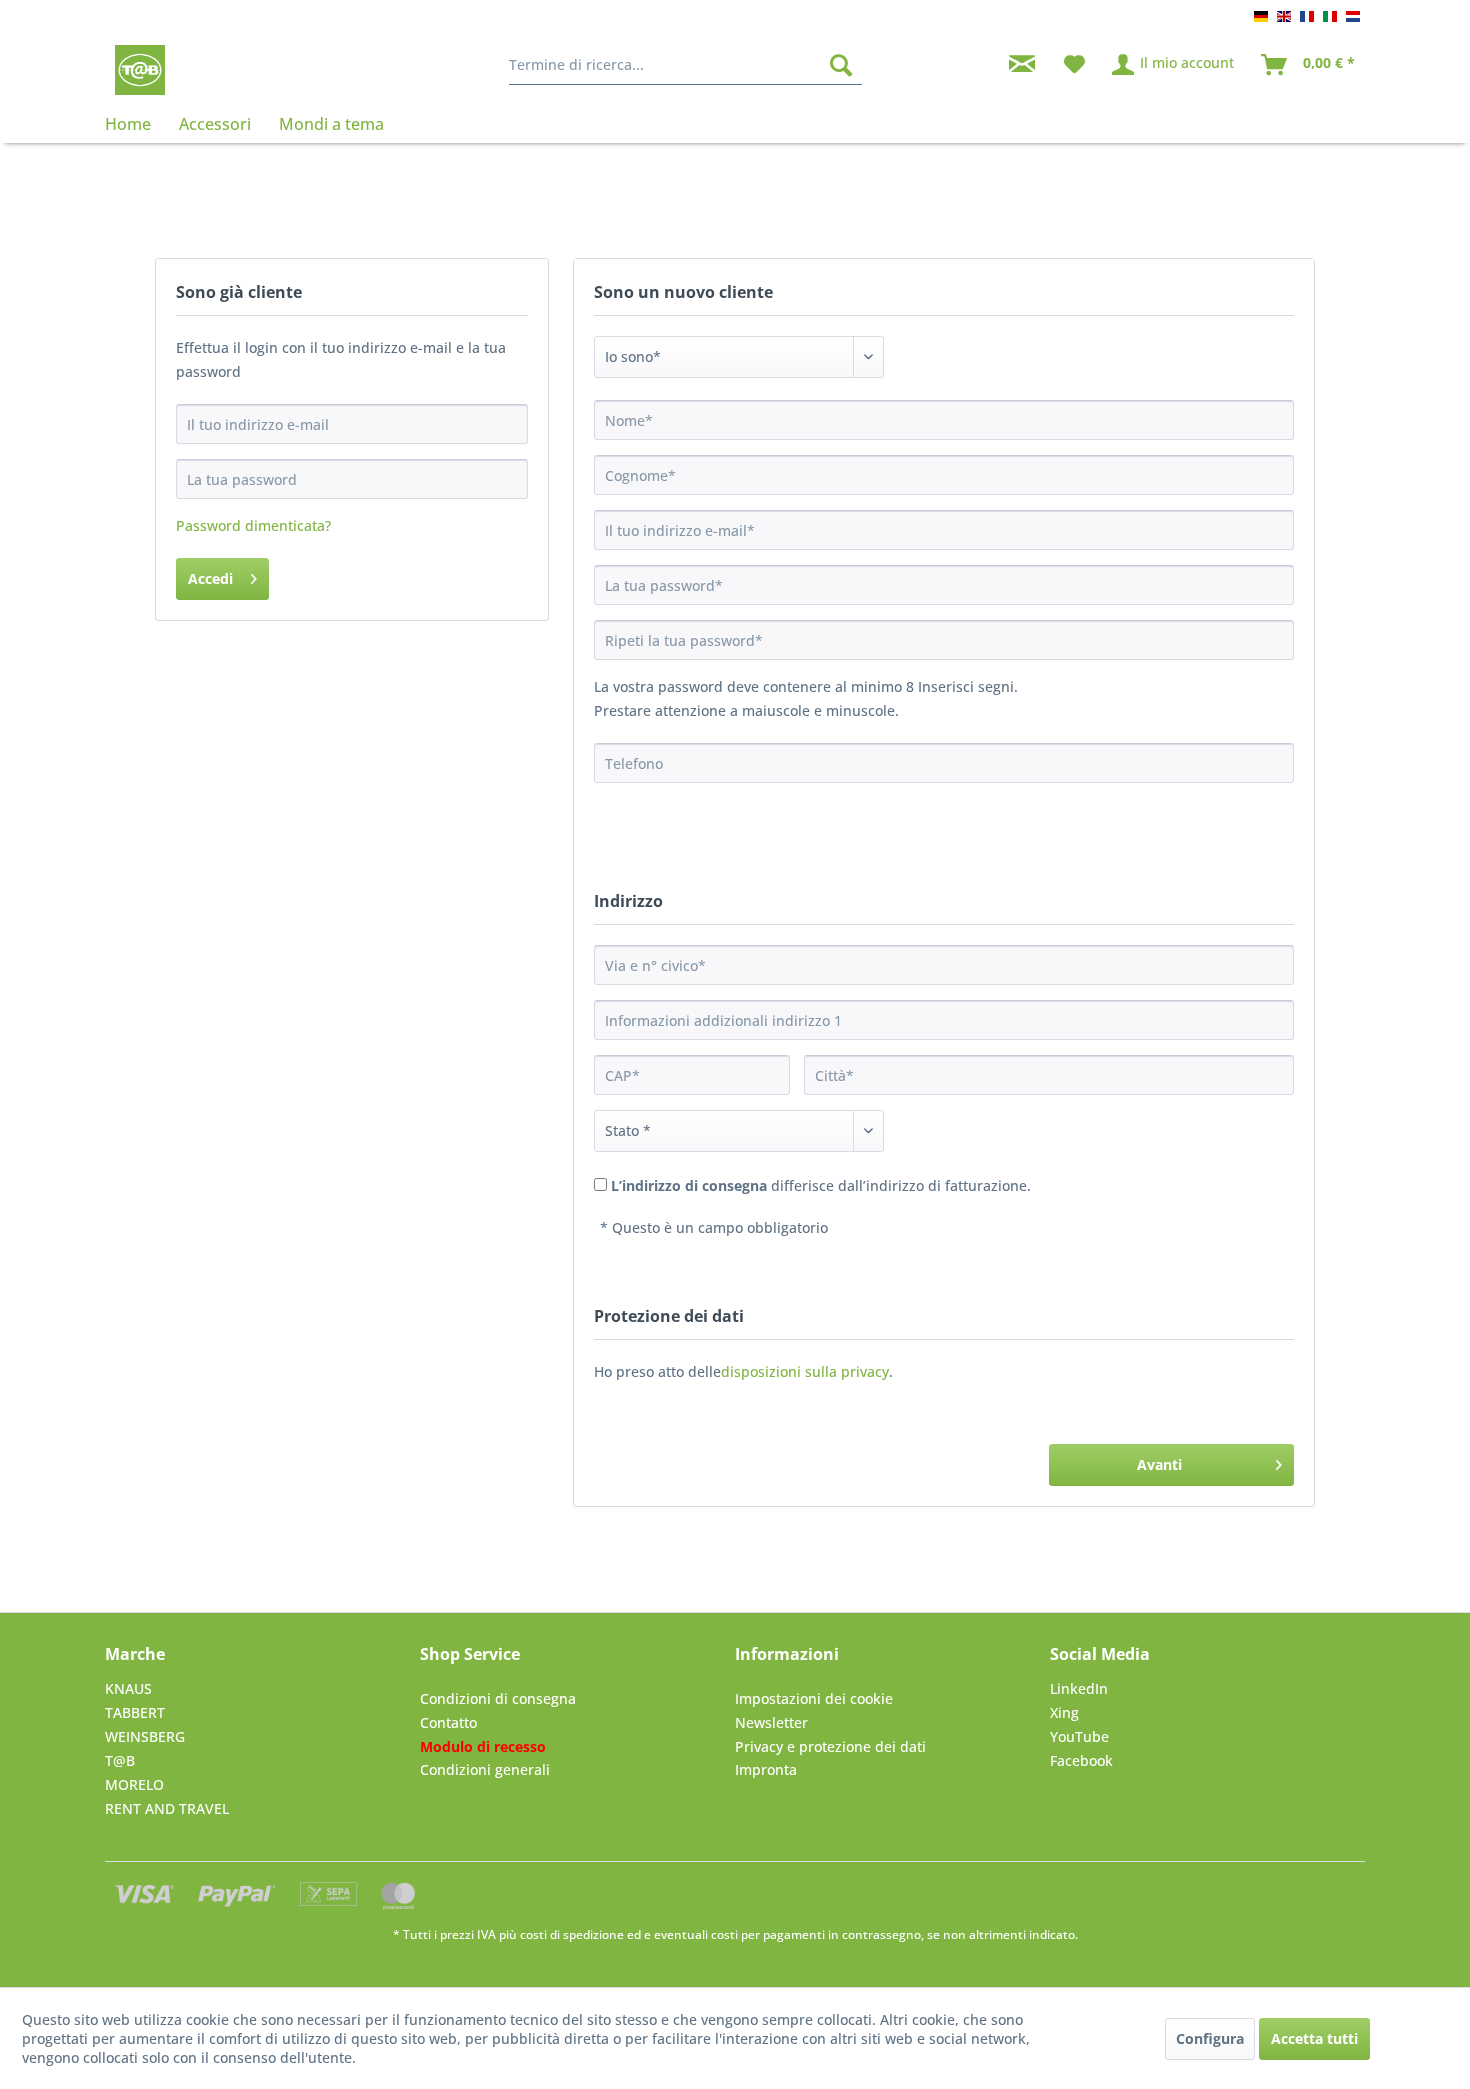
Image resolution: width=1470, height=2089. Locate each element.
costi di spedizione (572, 1934)
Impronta (766, 1769)
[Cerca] (841, 65)
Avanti (1159, 1464)
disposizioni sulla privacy (805, 1371)
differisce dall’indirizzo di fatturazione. (821, 1185)
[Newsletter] (1022, 65)
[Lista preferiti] (1074, 65)
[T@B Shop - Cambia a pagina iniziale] (140, 70)
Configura (1210, 2038)
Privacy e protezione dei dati (830, 1746)
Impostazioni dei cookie (814, 1698)
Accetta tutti (1314, 2038)
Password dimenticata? (253, 525)
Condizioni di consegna (498, 1698)
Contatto (448, 1722)
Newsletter (771, 1722)
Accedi (210, 578)
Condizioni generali (485, 1769)
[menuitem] (685, 65)
